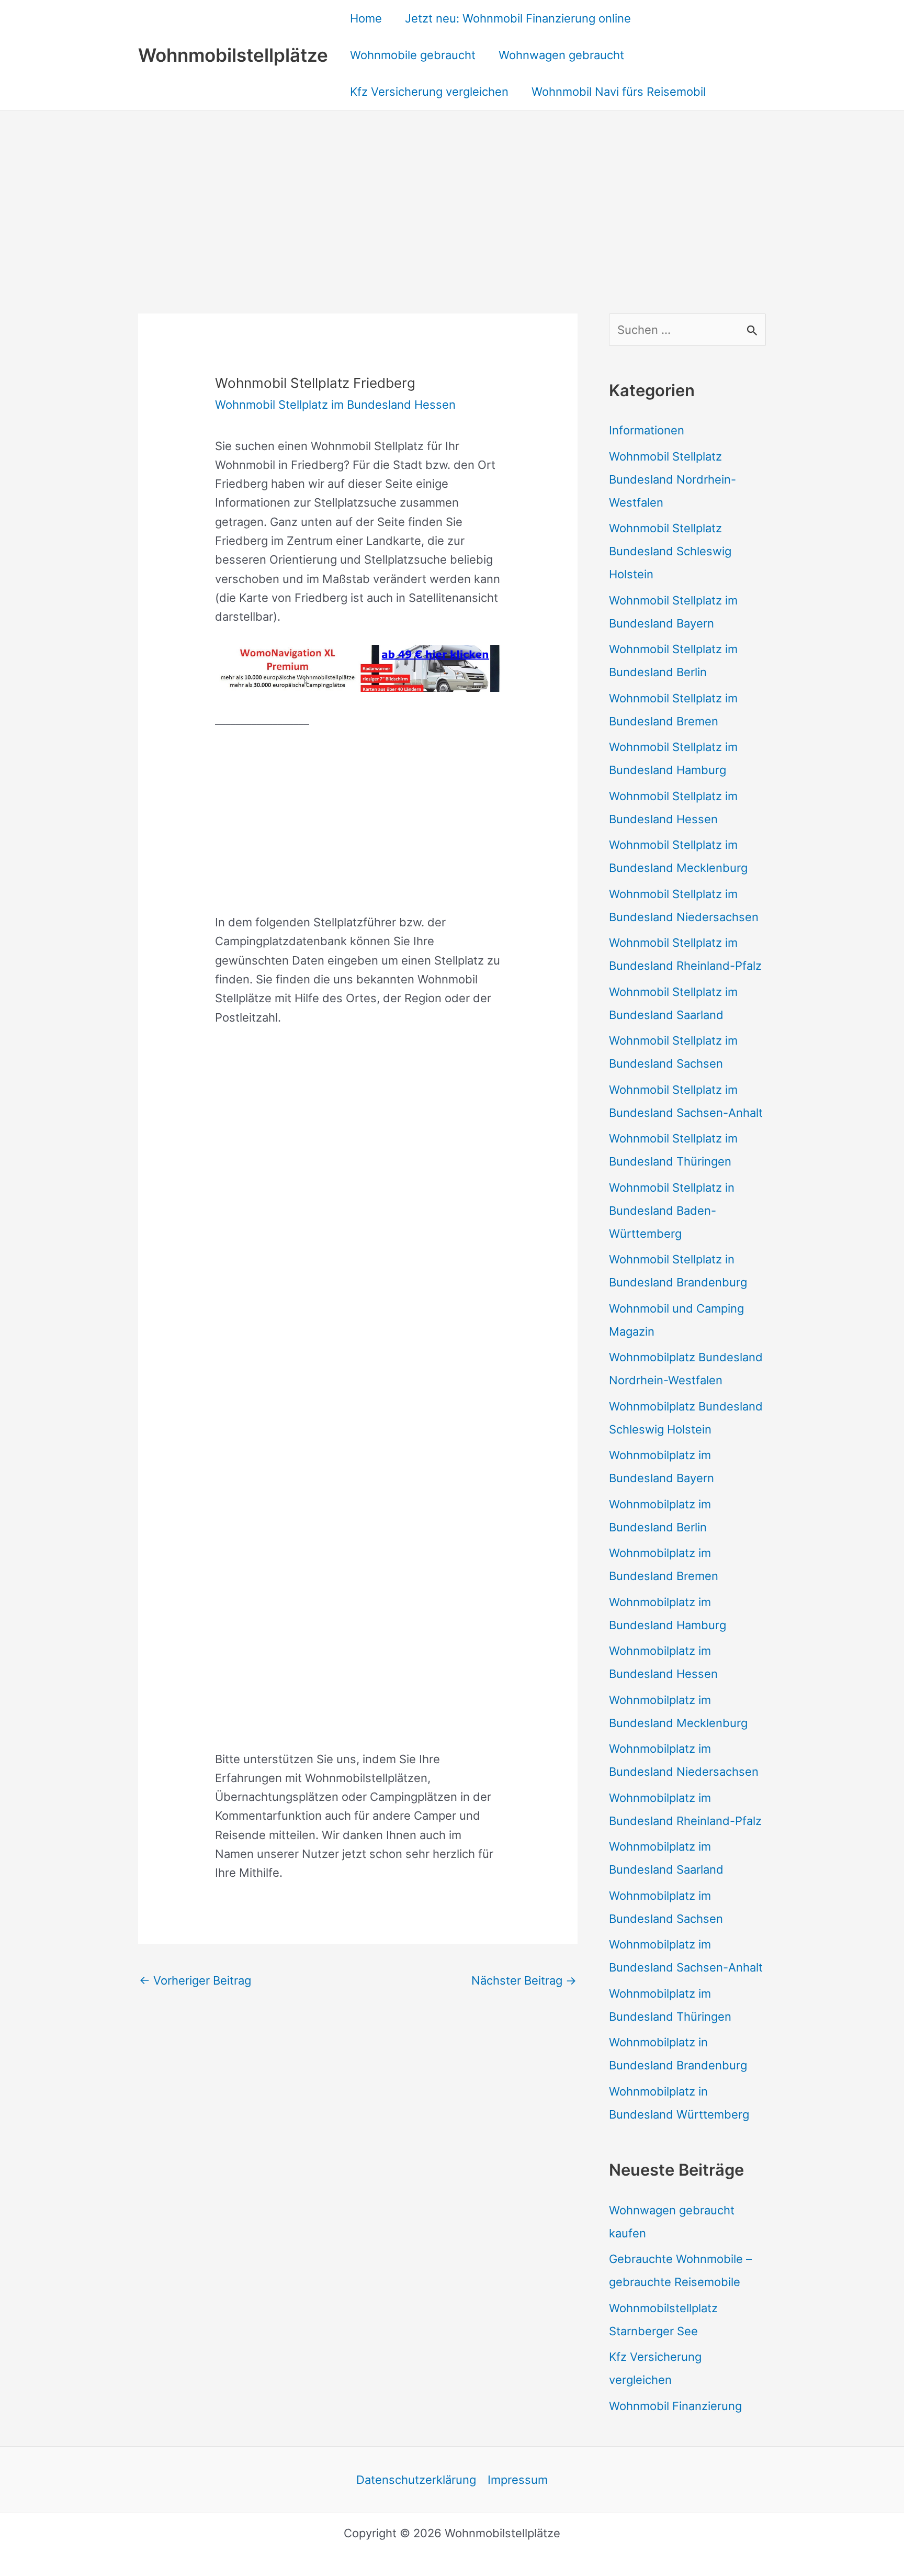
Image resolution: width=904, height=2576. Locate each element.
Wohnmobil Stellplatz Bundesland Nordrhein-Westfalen (673, 479)
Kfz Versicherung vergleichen (429, 92)
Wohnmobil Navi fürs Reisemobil (619, 92)
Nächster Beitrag (524, 1980)
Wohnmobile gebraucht (413, 55)
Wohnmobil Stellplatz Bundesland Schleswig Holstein (670, 551)
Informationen (647, 430)
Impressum (518, 2480)
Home (366, 18)
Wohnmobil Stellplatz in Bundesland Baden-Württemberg (672, 1211)
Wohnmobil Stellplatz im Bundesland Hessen (335, 405)
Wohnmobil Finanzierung (675, 2406)
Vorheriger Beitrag (195, 1980)
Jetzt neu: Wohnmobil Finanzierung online (518, 18)
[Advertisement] (452, 189)
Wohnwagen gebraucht (561, 55)
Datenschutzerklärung (416, 2480)
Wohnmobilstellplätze (233, 55)
